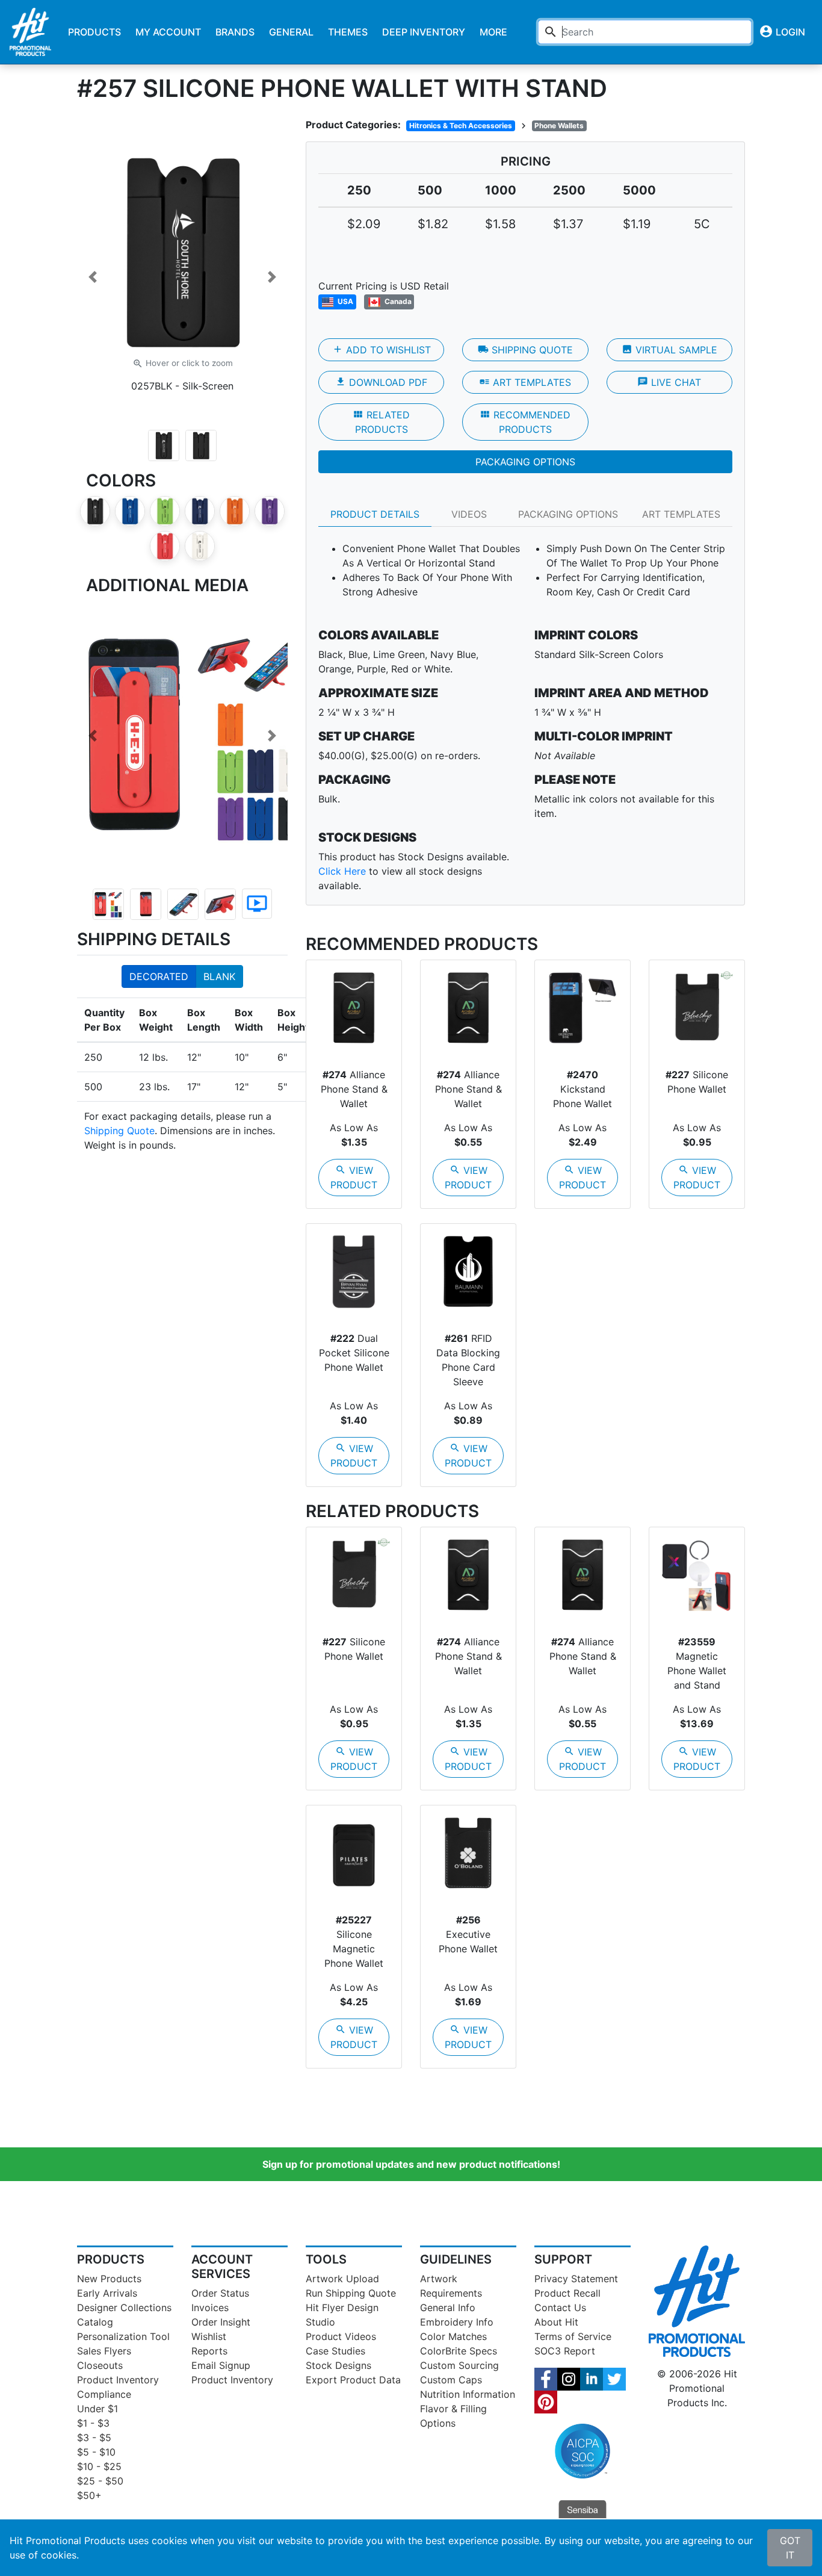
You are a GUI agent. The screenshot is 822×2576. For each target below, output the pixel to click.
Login (782, 31)
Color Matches (453, 2336)
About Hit (556, 2322)
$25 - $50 (100, 2481)
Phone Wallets (559, 126)
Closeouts (100, 2365)
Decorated (159, 976)
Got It (790, 2548)
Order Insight (221, 2322)
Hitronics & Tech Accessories (461, 126)
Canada (397, 301)
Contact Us (560, 2308)
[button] (93, 277)
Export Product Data (353, 2380)
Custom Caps (451, 2380)
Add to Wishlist (382, 350)
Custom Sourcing (459, 2365)
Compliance (104, 2394)
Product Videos (341, 2336)
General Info (448, 2308)
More (493, 32)
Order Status (220, 2293)
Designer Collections (124, 2308)
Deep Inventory (424, 32)
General (291, 32)
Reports (209, 2351)
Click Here (342, 871)
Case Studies (335, 2351)
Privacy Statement (576, 2279)
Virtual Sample (669, 350)
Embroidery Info (457, 2322)
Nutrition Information (468, 2394)
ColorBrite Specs (459, 2351)
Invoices (210, 2308)
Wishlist (209, 2336)
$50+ (89, 2495)
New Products (109, 2279)
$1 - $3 (93, 2423)
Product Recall (567, 2293)
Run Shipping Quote (351, 2293)
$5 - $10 (96, 2452)
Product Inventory (118, 2380)
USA (345, 301)
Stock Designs (338, 2365)
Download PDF (381, 382)
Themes (348, 32)
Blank (219, 976)
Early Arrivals (107, 2293)
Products (94, 32)
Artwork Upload (342, 2279)
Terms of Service (573, 2336)
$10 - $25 (99, 2466)
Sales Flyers (104, 2351)
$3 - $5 (94, 2438)
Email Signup (221, 2365)
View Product (354, 1178)
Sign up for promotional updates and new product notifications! (411, 2164)
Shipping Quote (119, 1131)
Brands (235, 32)
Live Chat (669, 382)
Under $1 (97, 2409)
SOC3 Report (565, 2351)
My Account (168, 32)
